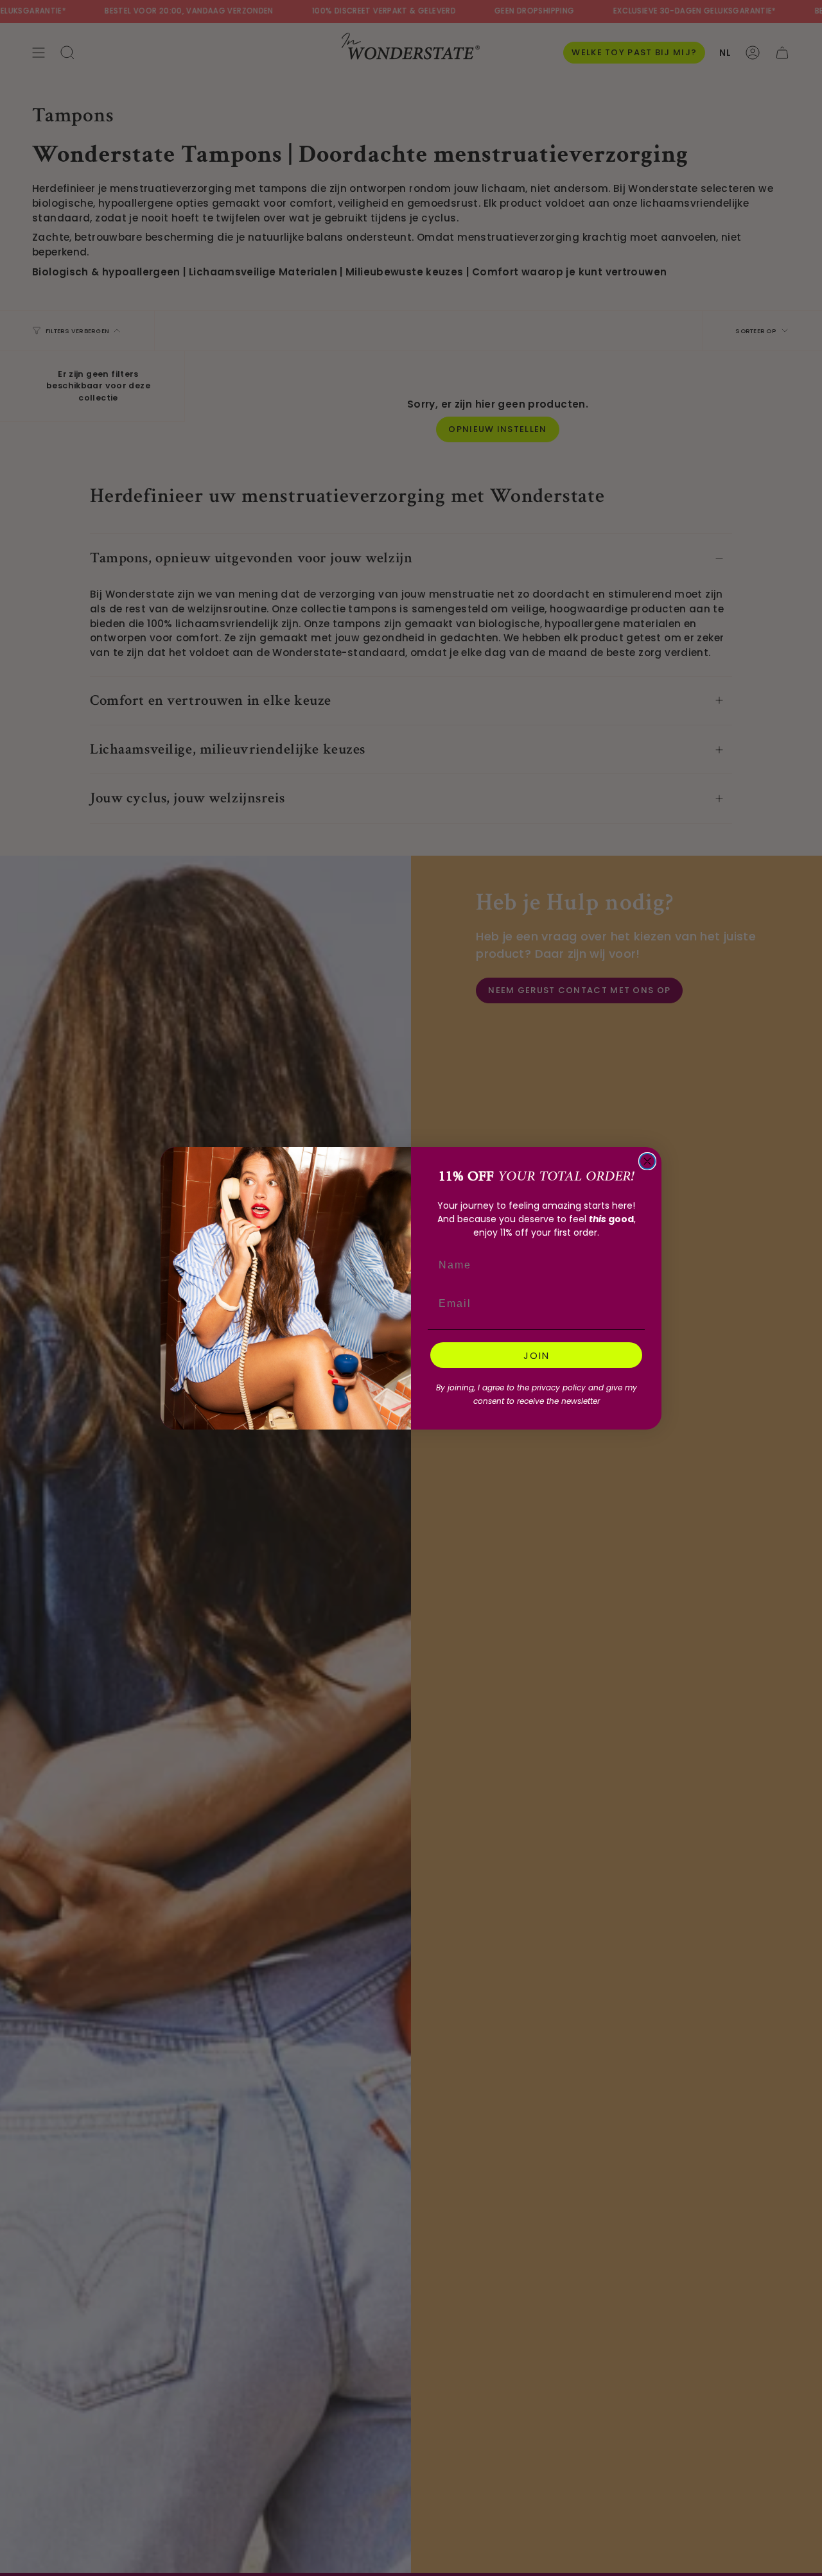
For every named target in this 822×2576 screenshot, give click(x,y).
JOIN (537, 1355)
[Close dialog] (647, 1161)
